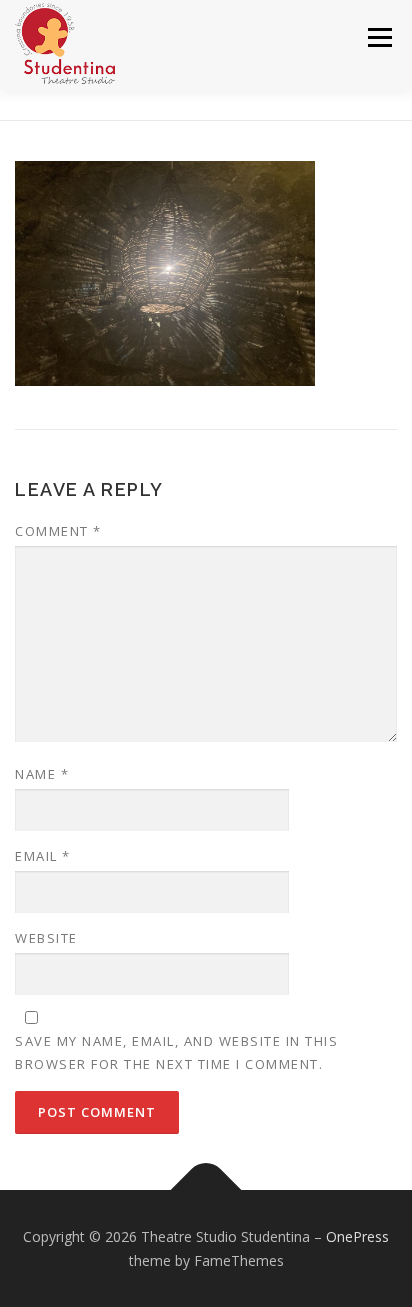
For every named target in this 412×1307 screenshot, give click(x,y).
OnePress (357, 1236)
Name (42, 774)
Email (43, 856)
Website (46, 938)
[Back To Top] (206, 1190)
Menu (378, 37)
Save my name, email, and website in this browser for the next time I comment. (176, 1052)
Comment (58, 531)
